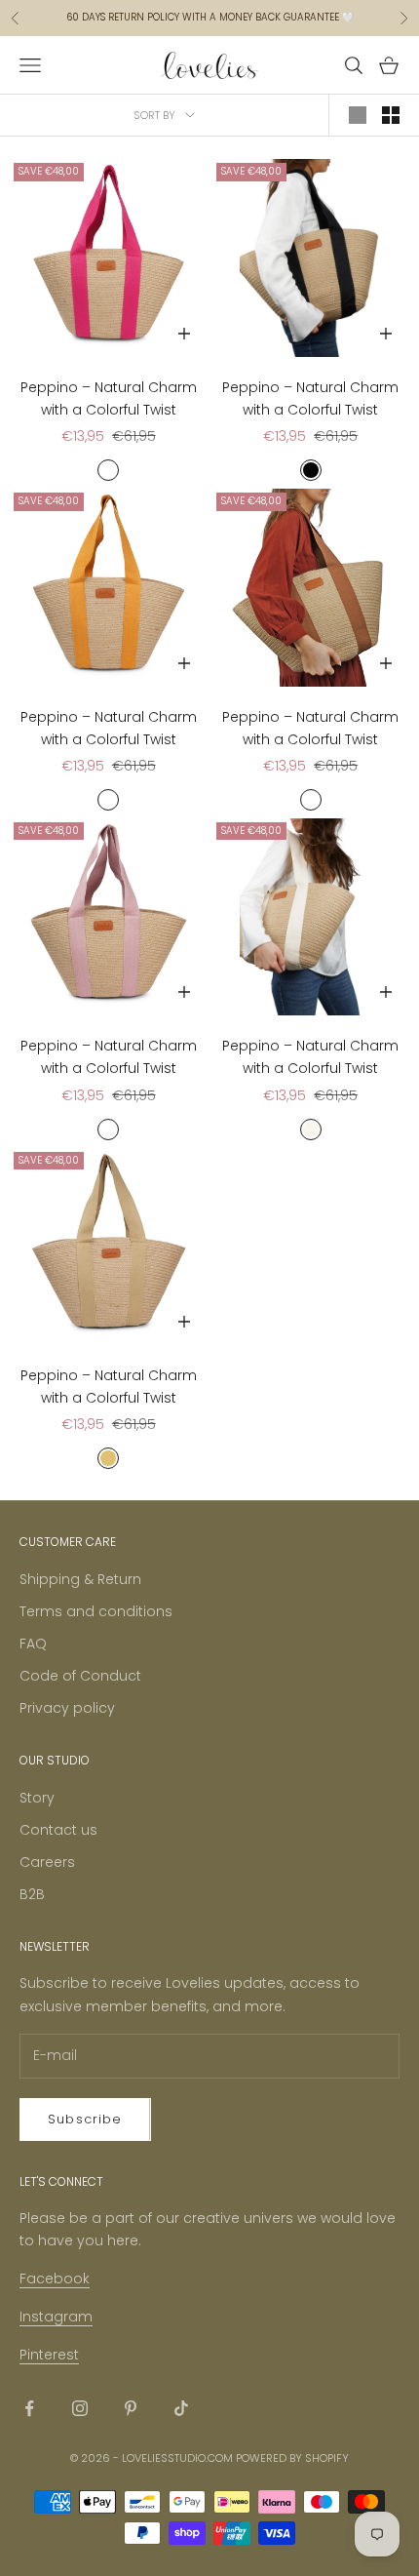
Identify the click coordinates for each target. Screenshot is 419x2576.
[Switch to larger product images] (358, 115)
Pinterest (49, 2355)
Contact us (58, 1830)
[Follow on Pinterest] (131, 2408)
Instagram (56, 2317)
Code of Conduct (80, 1676)
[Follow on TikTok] (181, 2408)
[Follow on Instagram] (80, 2408)
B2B (32, 1894)
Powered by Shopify (292, 2458)
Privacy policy (67, 1708)
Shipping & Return (80, 1579)
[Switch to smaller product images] (391, 115)
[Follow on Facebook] (29, 2408)
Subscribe (85, 2119)
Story (37, 1798)
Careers (47, 1862)
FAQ (33, 1644)
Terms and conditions (96, 1611)
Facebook (55, 2279)
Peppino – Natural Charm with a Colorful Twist (109, 398)
